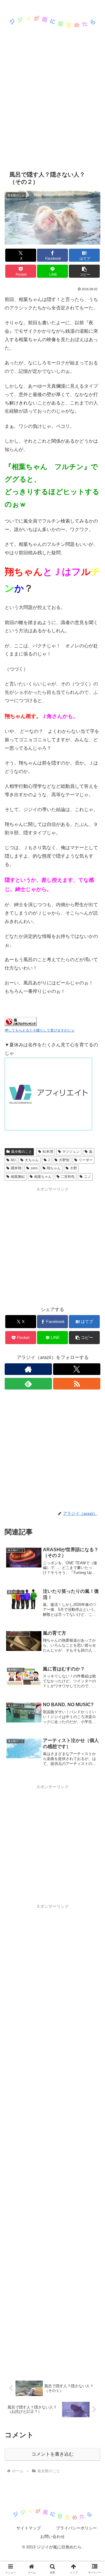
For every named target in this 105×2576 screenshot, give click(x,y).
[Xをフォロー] (77, 1369)
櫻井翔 (16, 1168)
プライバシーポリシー (76, 2528)
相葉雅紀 (18, 1177)
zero (34, 1168)
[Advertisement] (52, 109)
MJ (13, 1160)
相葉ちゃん (43, 1177)
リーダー (86, 1160)
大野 (73, 1168)
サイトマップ (29, 2528)
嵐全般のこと (22, 1152)
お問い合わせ (52, 2536)
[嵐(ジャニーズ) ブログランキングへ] (21, 1021)
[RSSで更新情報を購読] (77, 1384)
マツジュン (71, 1152)
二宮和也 (68, 1177)
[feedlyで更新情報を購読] (28, 1384)
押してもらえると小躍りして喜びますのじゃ (40, 1030)
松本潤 (48, 1152)
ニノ (87, 1177)
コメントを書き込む (52, 2454)
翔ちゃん (54, 1168)
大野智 (64, 1160)
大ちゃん (32, 1160)
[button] (84, 271)
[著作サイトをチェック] (28, 1369)
